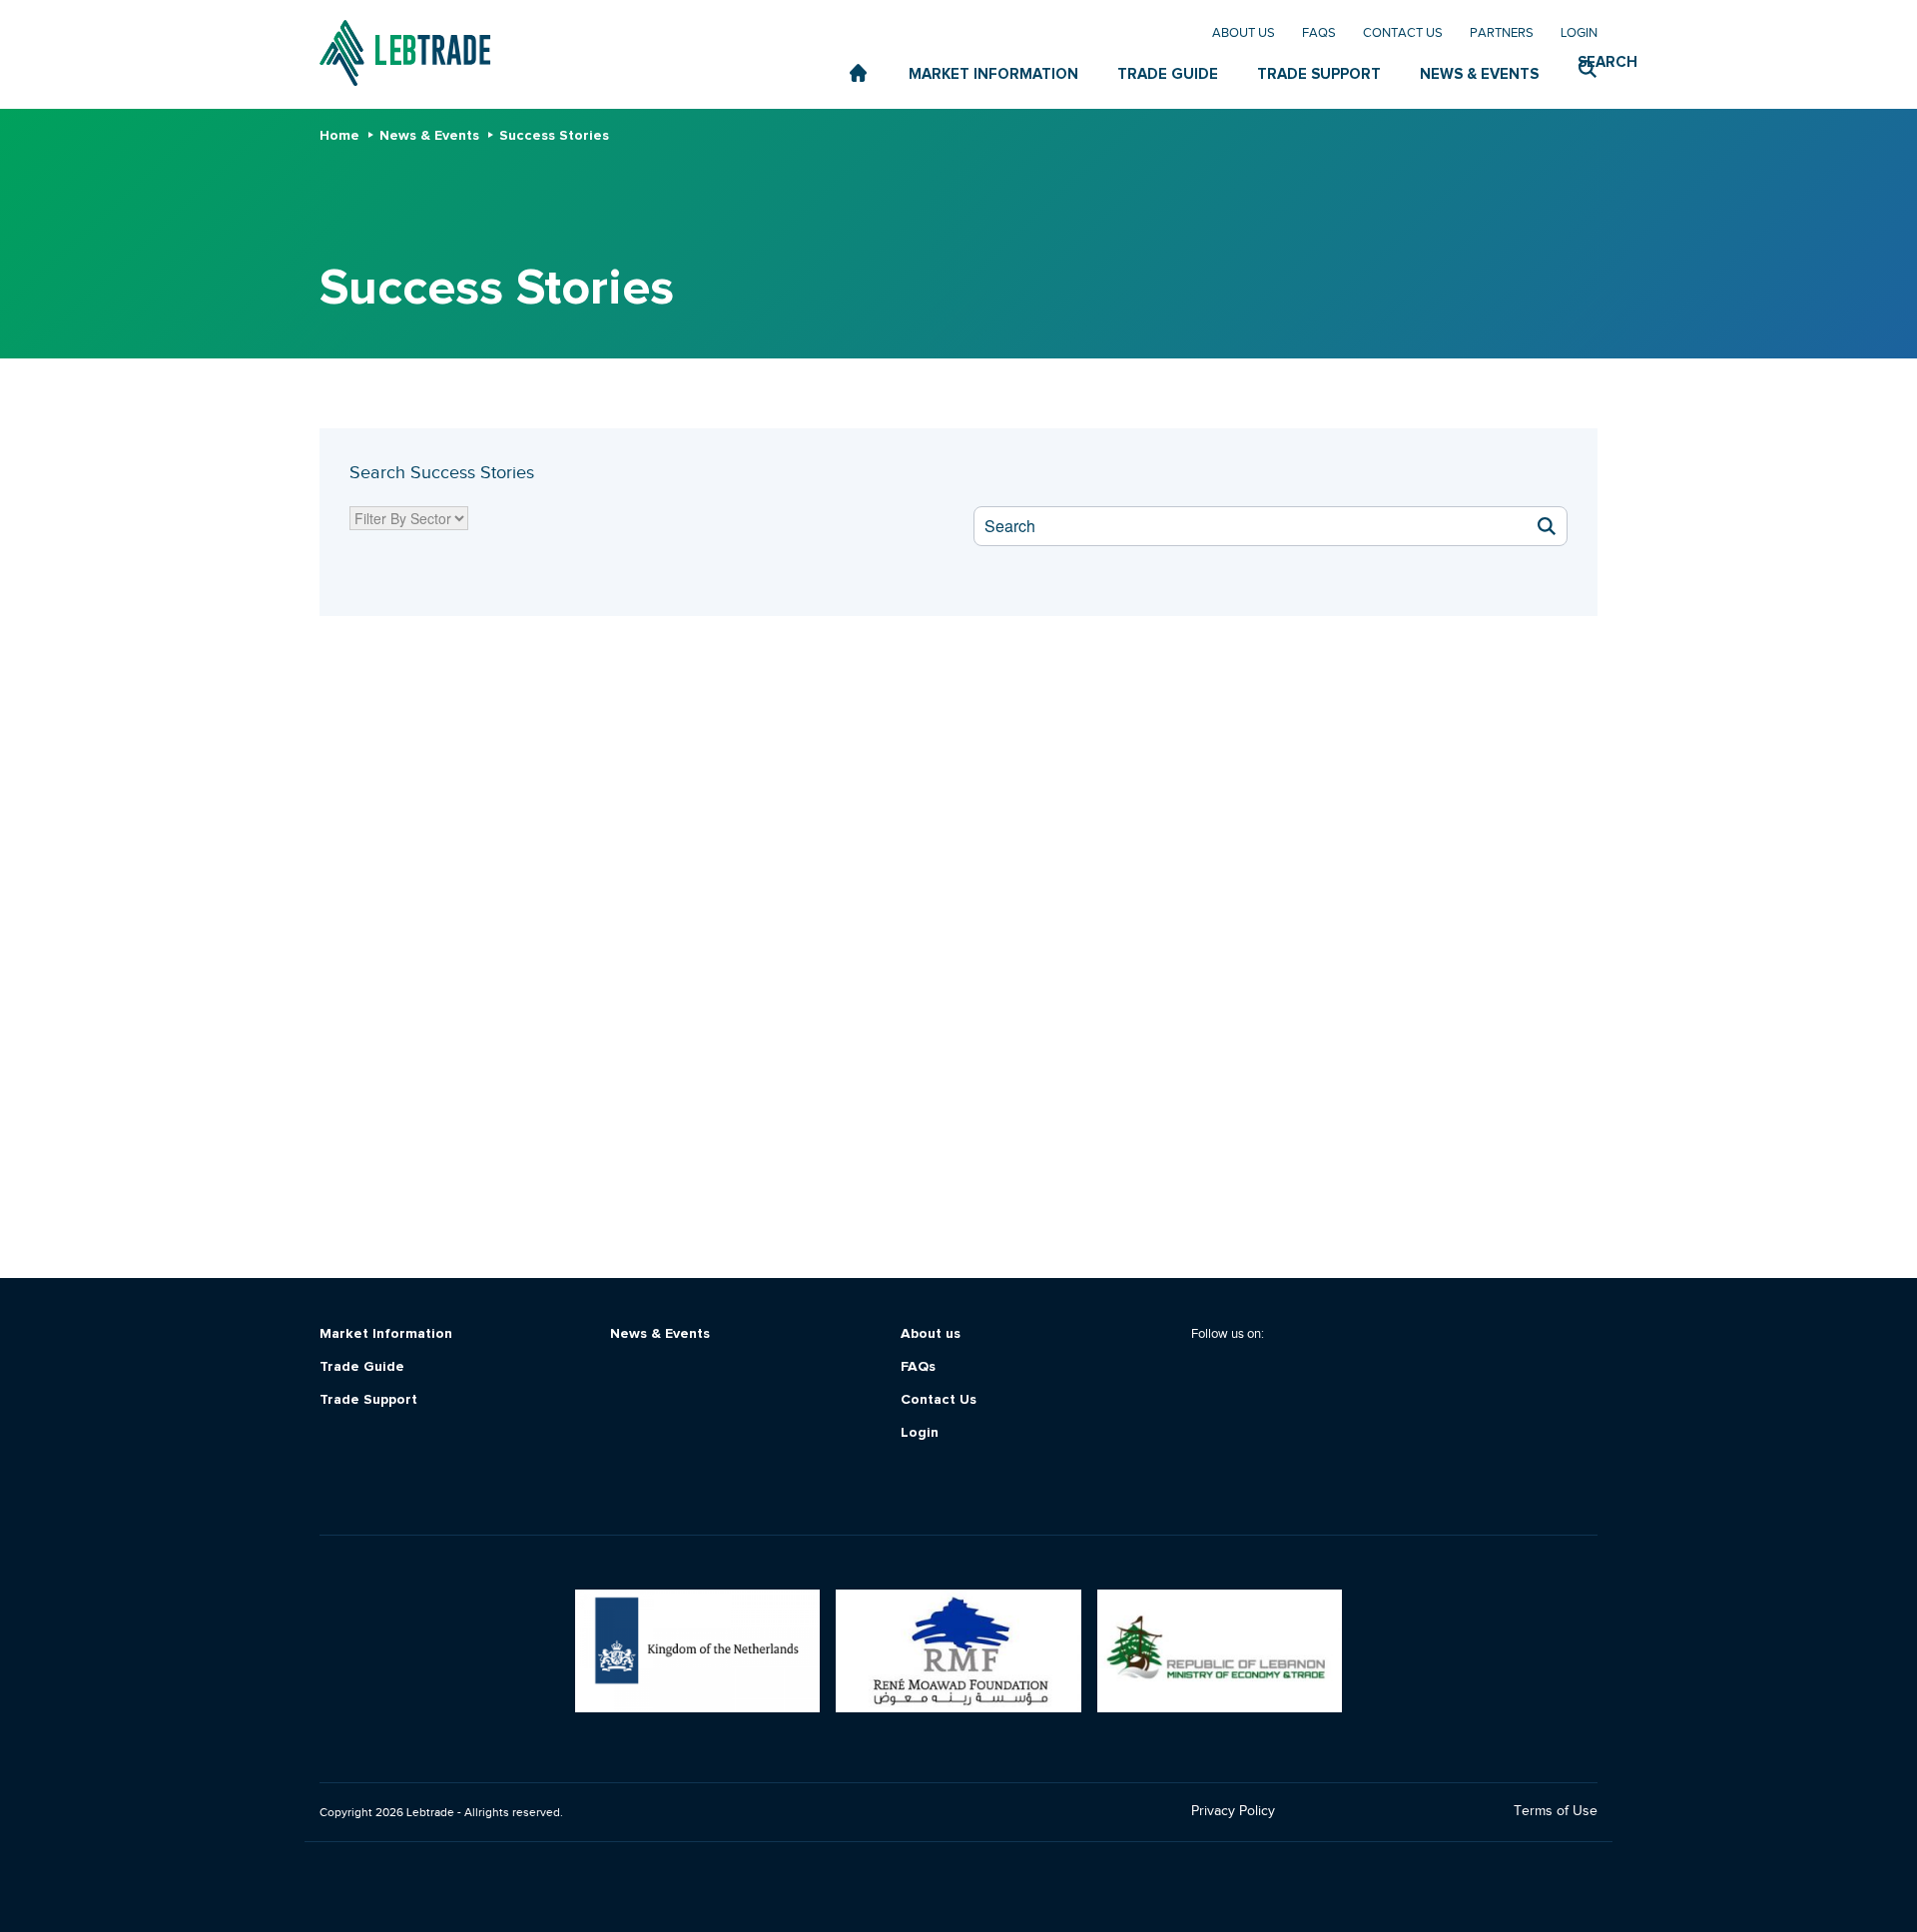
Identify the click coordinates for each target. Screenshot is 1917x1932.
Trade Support (368, 1400)
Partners (1502, 32)
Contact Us (1403, 32)
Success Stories (554, 136)
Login (1579, 32)
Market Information (386, 1334)
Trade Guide (362, 1367)
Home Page (860, 74)
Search (1588, 62)
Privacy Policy (1233, 1811)
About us (1244, 32)
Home (339, 136)
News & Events (429, 136)
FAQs (1319, 32)
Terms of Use (1556, 1811)
